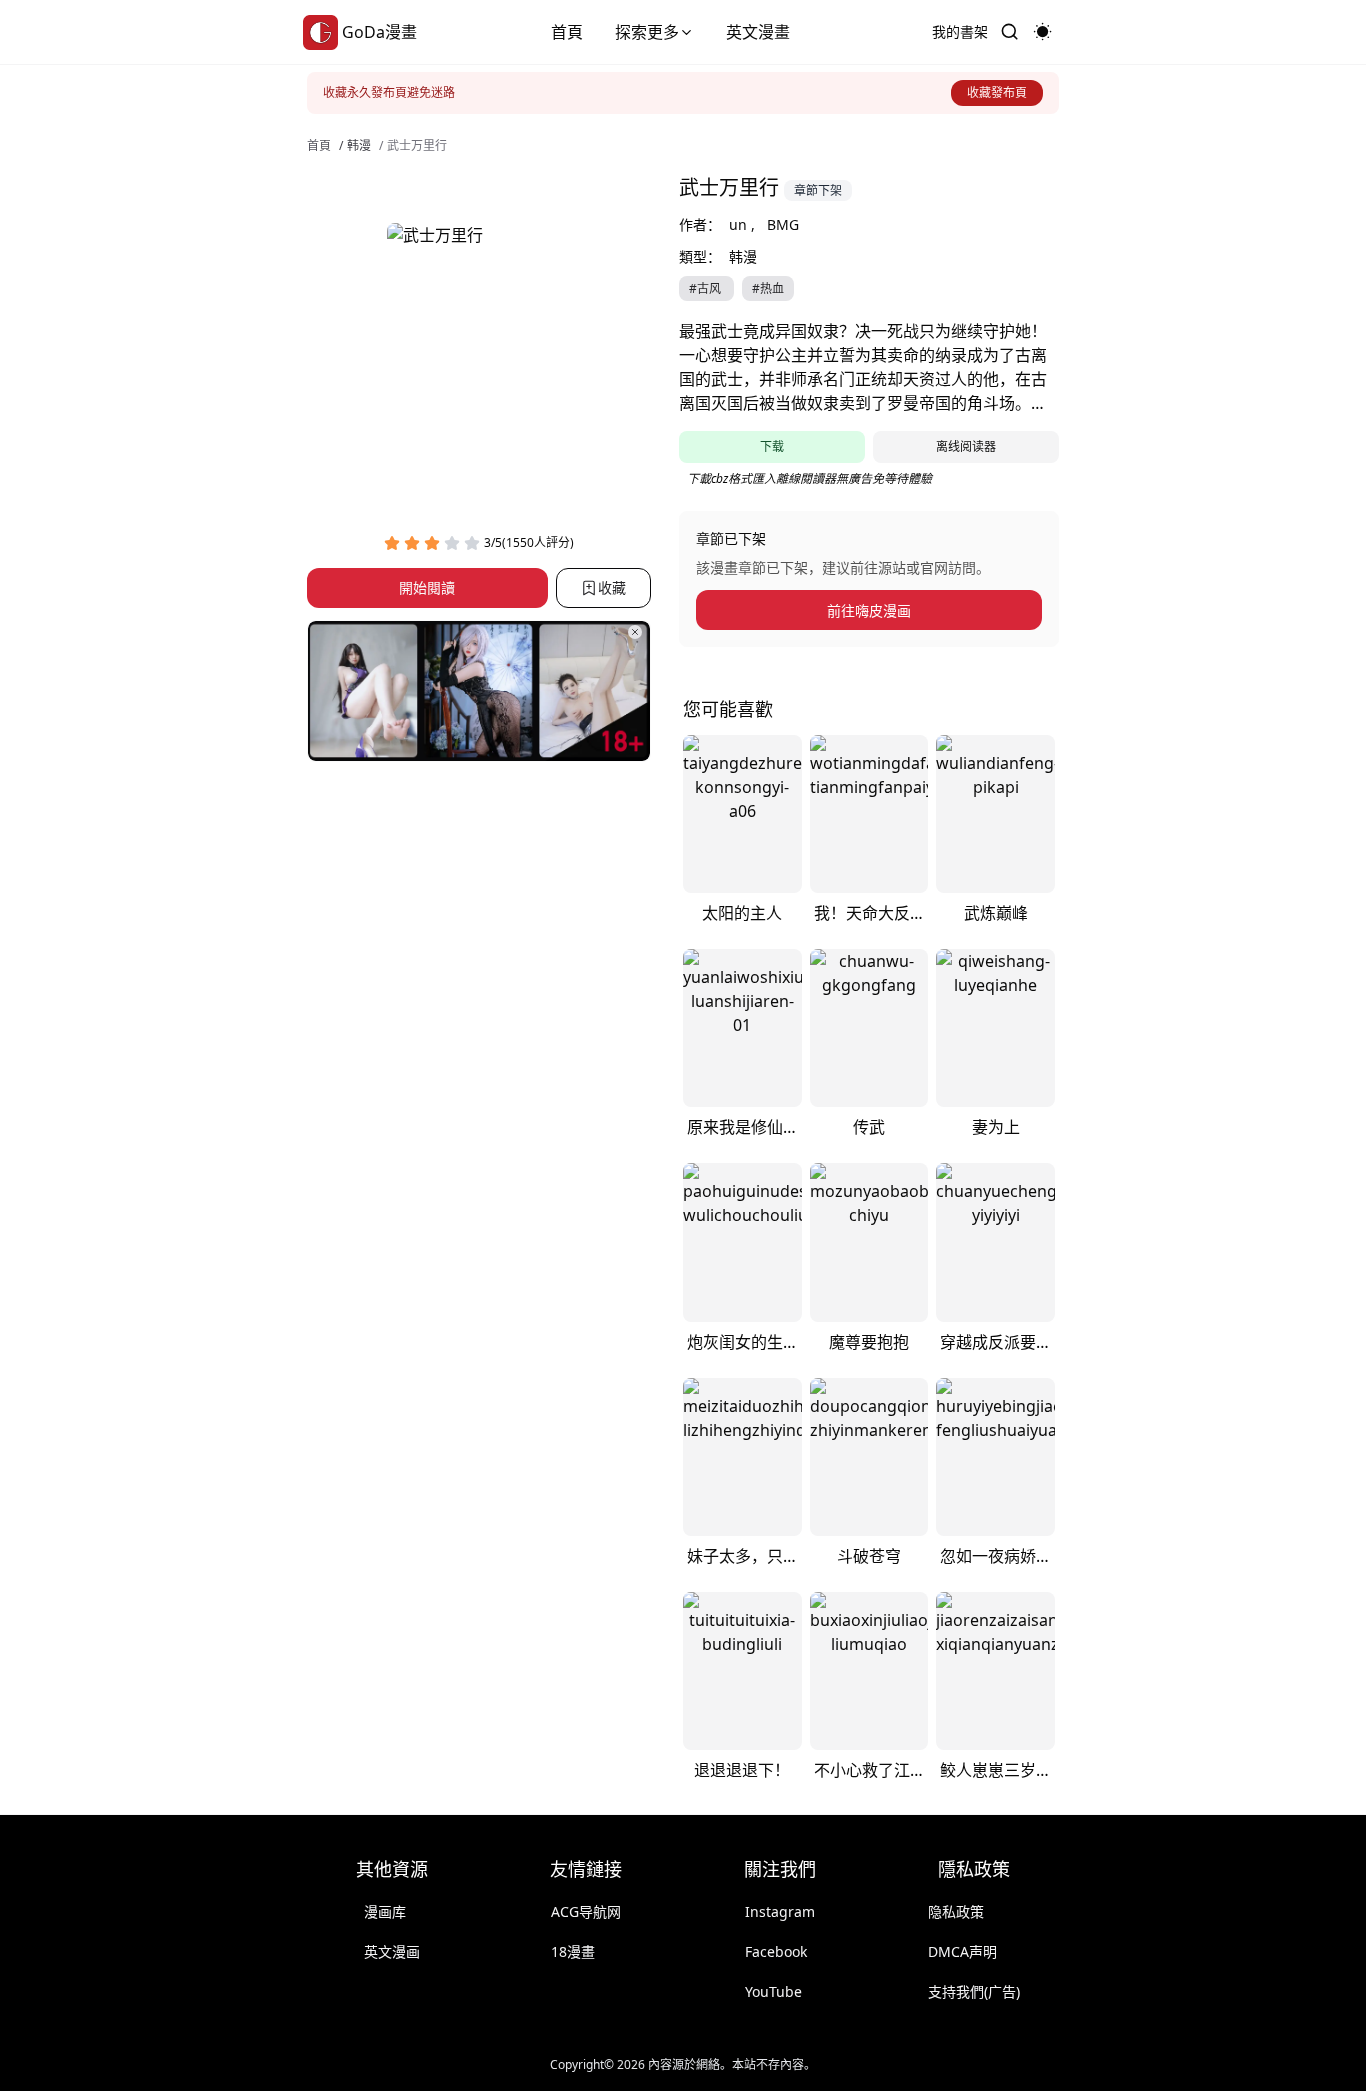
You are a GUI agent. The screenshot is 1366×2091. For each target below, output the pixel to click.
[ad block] (479, 691)
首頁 (567, 32)
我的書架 (960, 31)
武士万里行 (417, 146)
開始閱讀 (427, 588)
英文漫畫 (758, 32)
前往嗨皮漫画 (869, 610)
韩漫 (359, 146)
